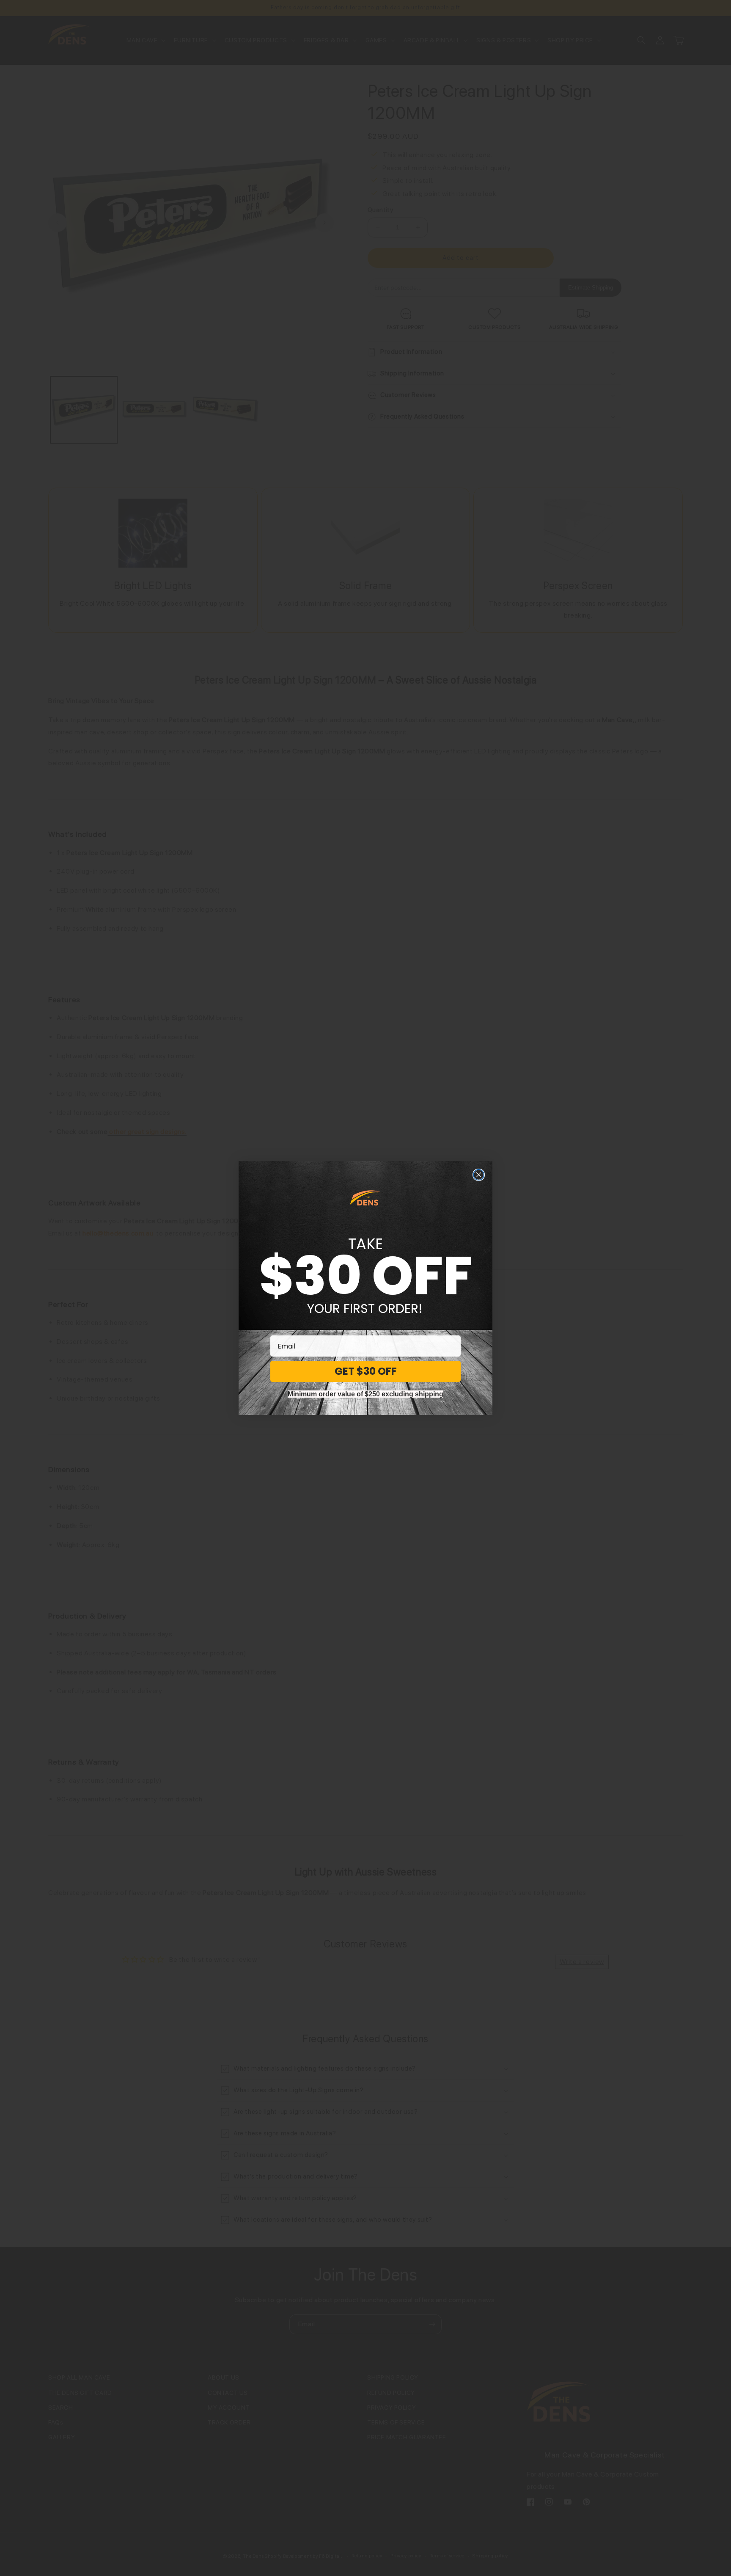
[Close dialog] (479, 1175)
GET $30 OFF (366, 1371)
